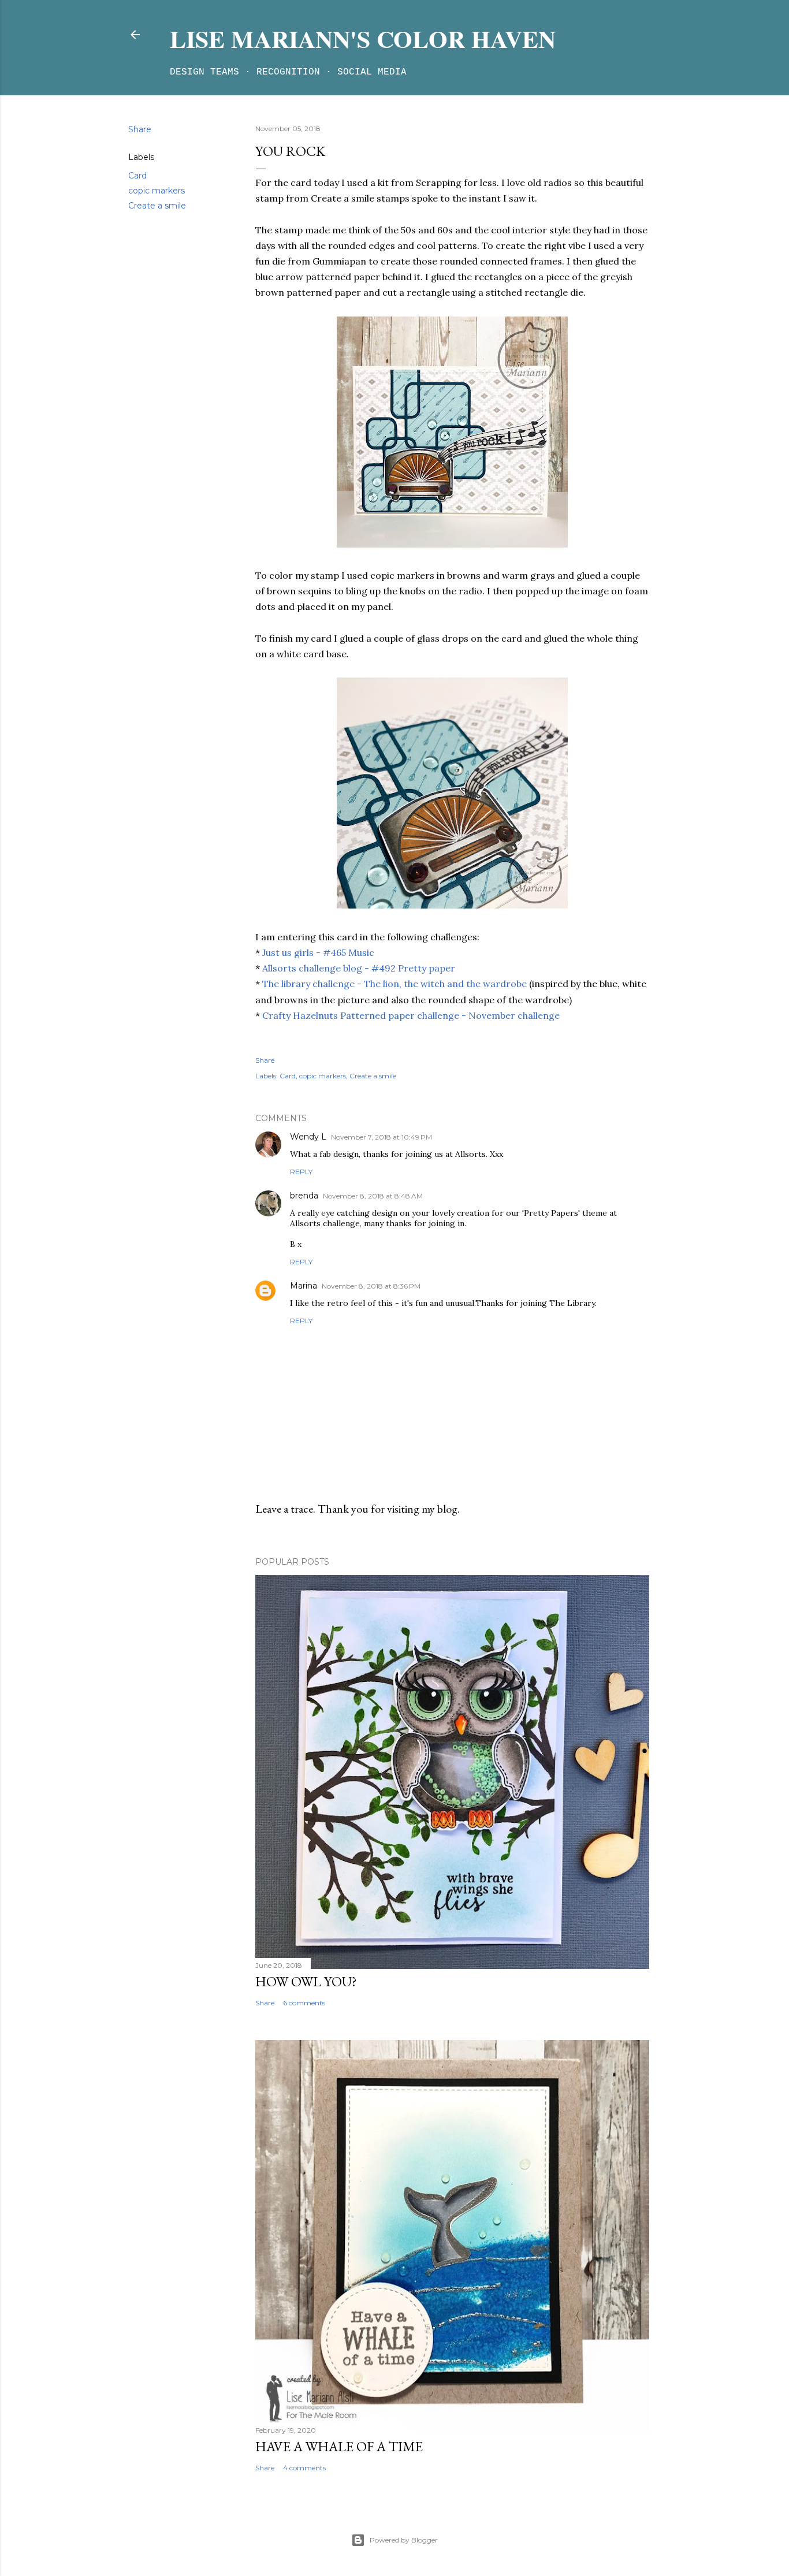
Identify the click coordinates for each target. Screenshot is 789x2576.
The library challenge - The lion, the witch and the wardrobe (394, 984)
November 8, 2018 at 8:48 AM (373, 1196)
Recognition (288, 72)
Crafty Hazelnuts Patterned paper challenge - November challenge (411, 1015)
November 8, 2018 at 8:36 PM (371, 1286)
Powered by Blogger (404, 2540)
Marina (304, 1286)
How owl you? (306, 1981)
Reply (301, 1172)
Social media (372, 72)
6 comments (304, 2003)
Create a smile (157, 206)
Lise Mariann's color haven (363, 38)
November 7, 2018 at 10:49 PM (382, 1137)
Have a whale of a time (339, 2446)
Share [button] (140, 129)
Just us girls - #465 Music (318, 952)
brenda (304, 1196)
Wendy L (308, 1137)
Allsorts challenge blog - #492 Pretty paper (359, 968)
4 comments (304, 2468)
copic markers (157, 191)
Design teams (204, 72)
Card (137, 176)
